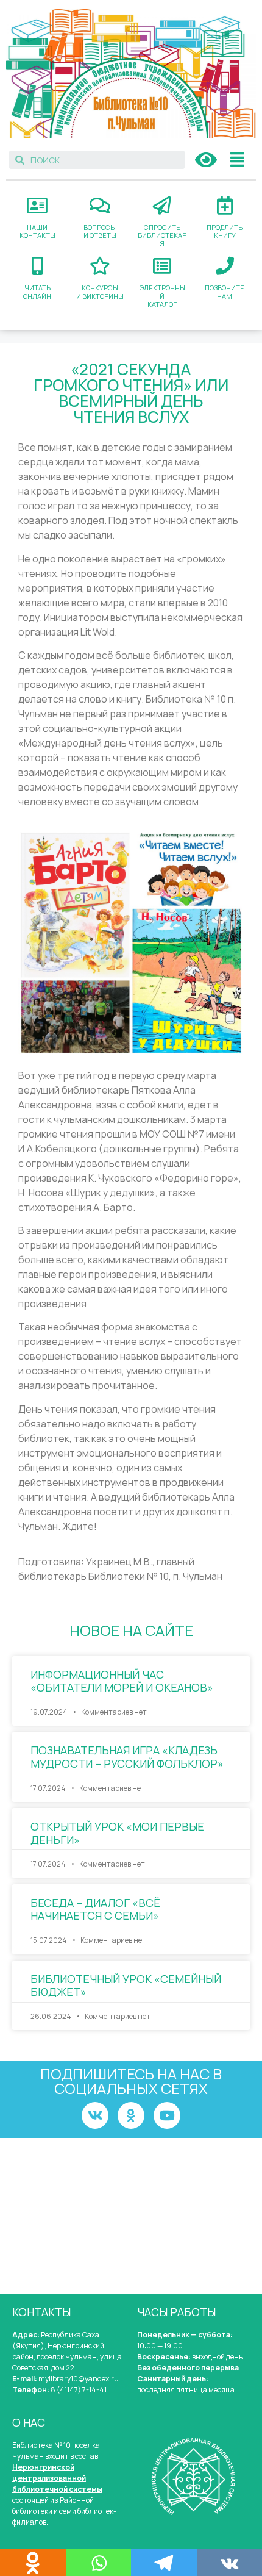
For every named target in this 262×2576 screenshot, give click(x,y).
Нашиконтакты (37, 231)
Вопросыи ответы (100, 231)
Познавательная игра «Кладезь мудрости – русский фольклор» (127, 1757)
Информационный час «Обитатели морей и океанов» (122, 1681)
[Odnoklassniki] (131, 2115)
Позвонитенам (225, 292)
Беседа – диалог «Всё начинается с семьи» (95, 1909)
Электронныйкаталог (162, 296)
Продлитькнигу (225, 231)
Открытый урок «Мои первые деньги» (117, 1833)
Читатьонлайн (37, 292)
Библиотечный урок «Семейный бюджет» (126, 1986)
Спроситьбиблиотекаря (162, 235)
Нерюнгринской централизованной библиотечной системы (57, 2478)
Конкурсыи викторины (100, 292)
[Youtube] (167, 2115)
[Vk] (95, 2115)
